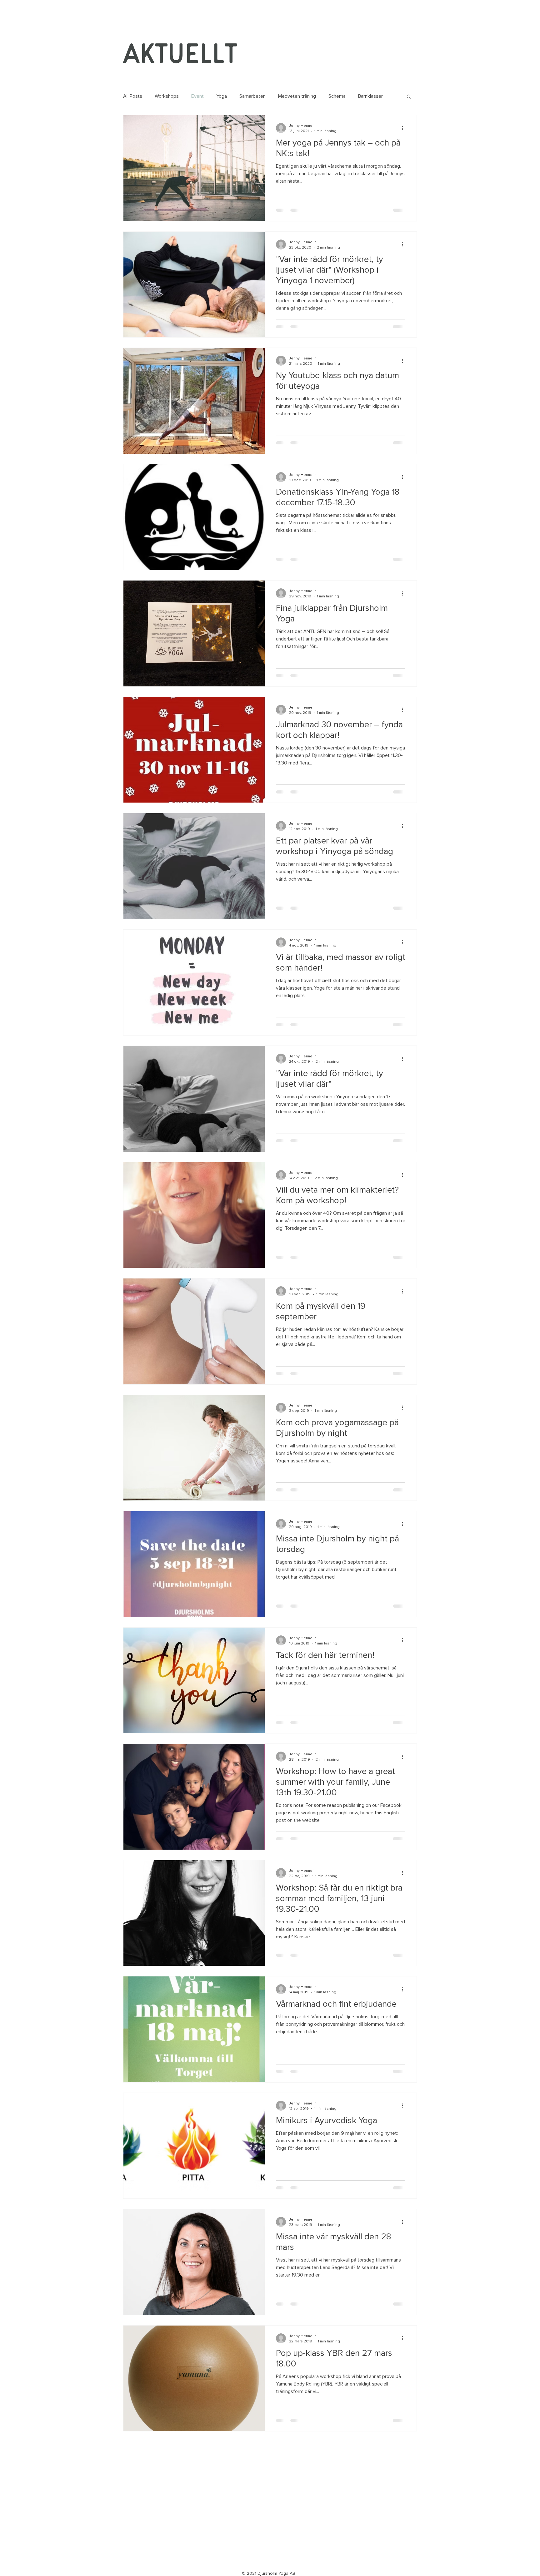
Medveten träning (297, 96)
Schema (337, 96)
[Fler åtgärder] (404, 128)
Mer (362, 96)
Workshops (167, 96)
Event (197, 96)
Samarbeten (252, 96)
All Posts (133, 96)
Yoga (222, 96)
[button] (409, 97)
